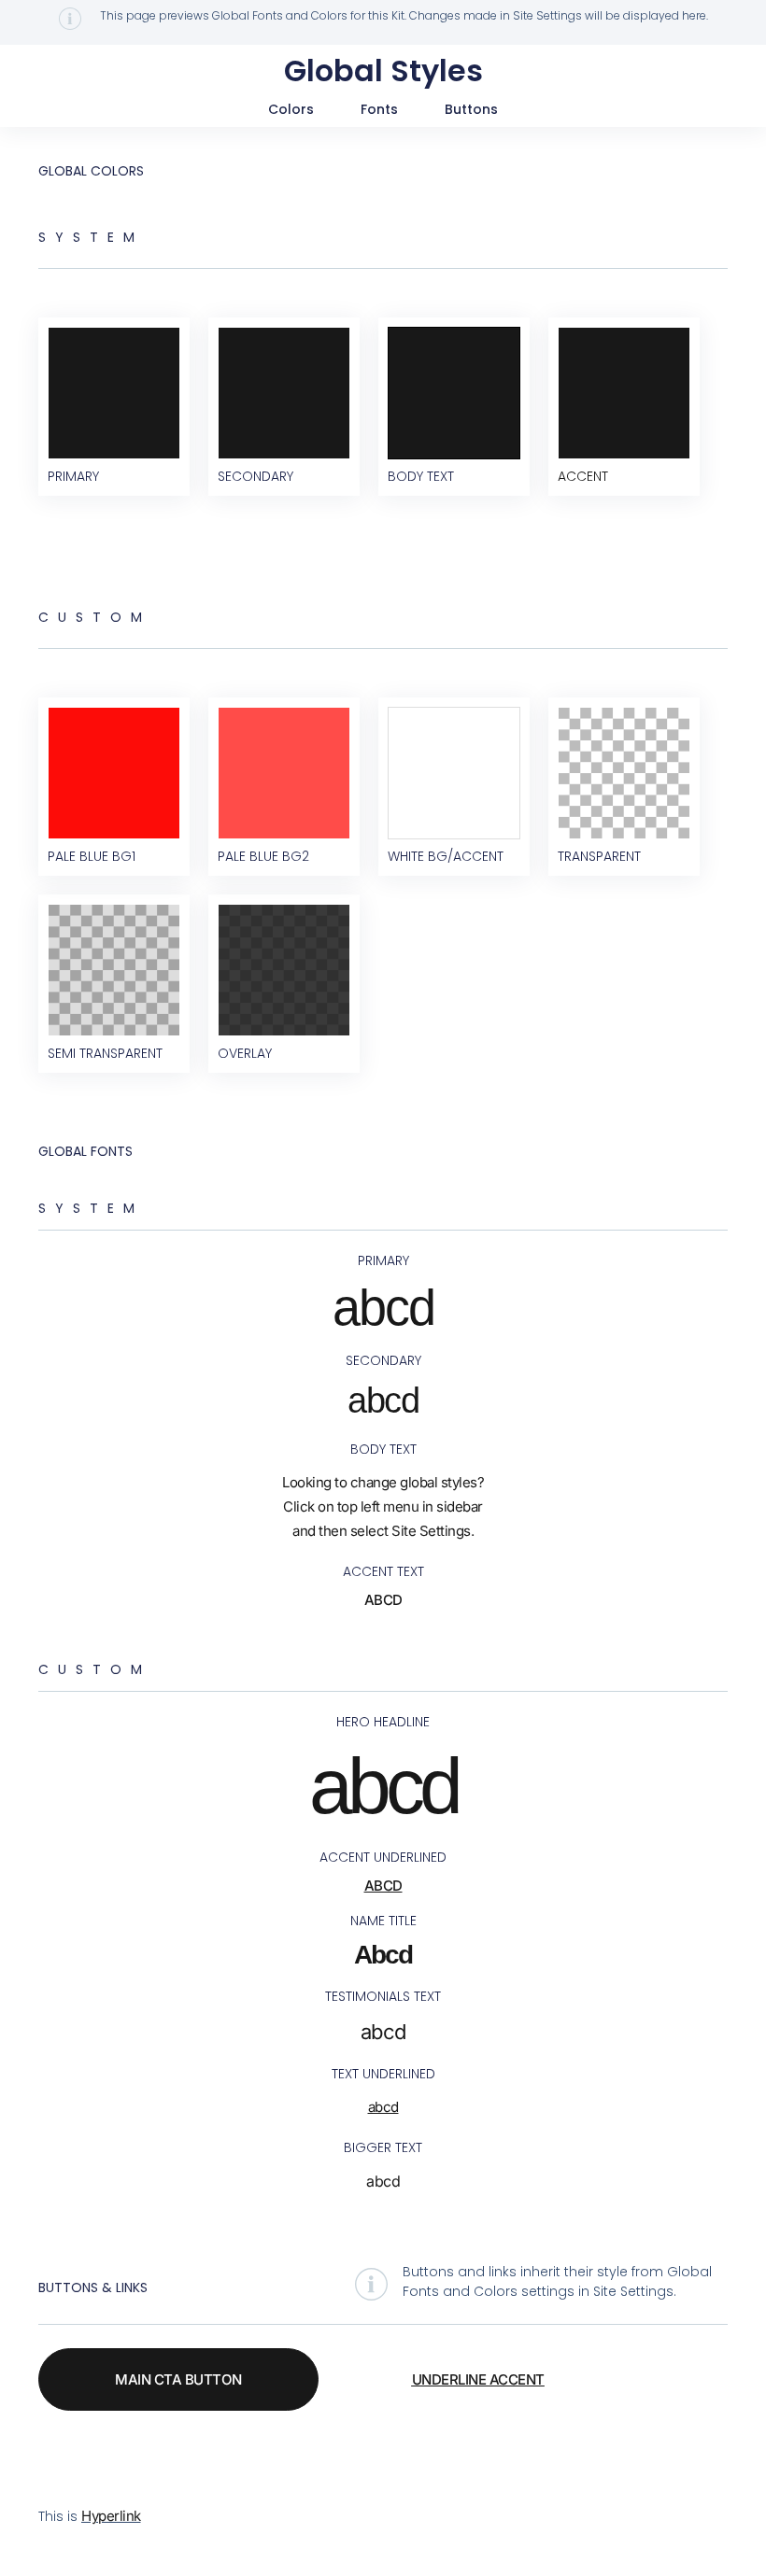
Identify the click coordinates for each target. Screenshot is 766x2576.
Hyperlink (111, 2516)
